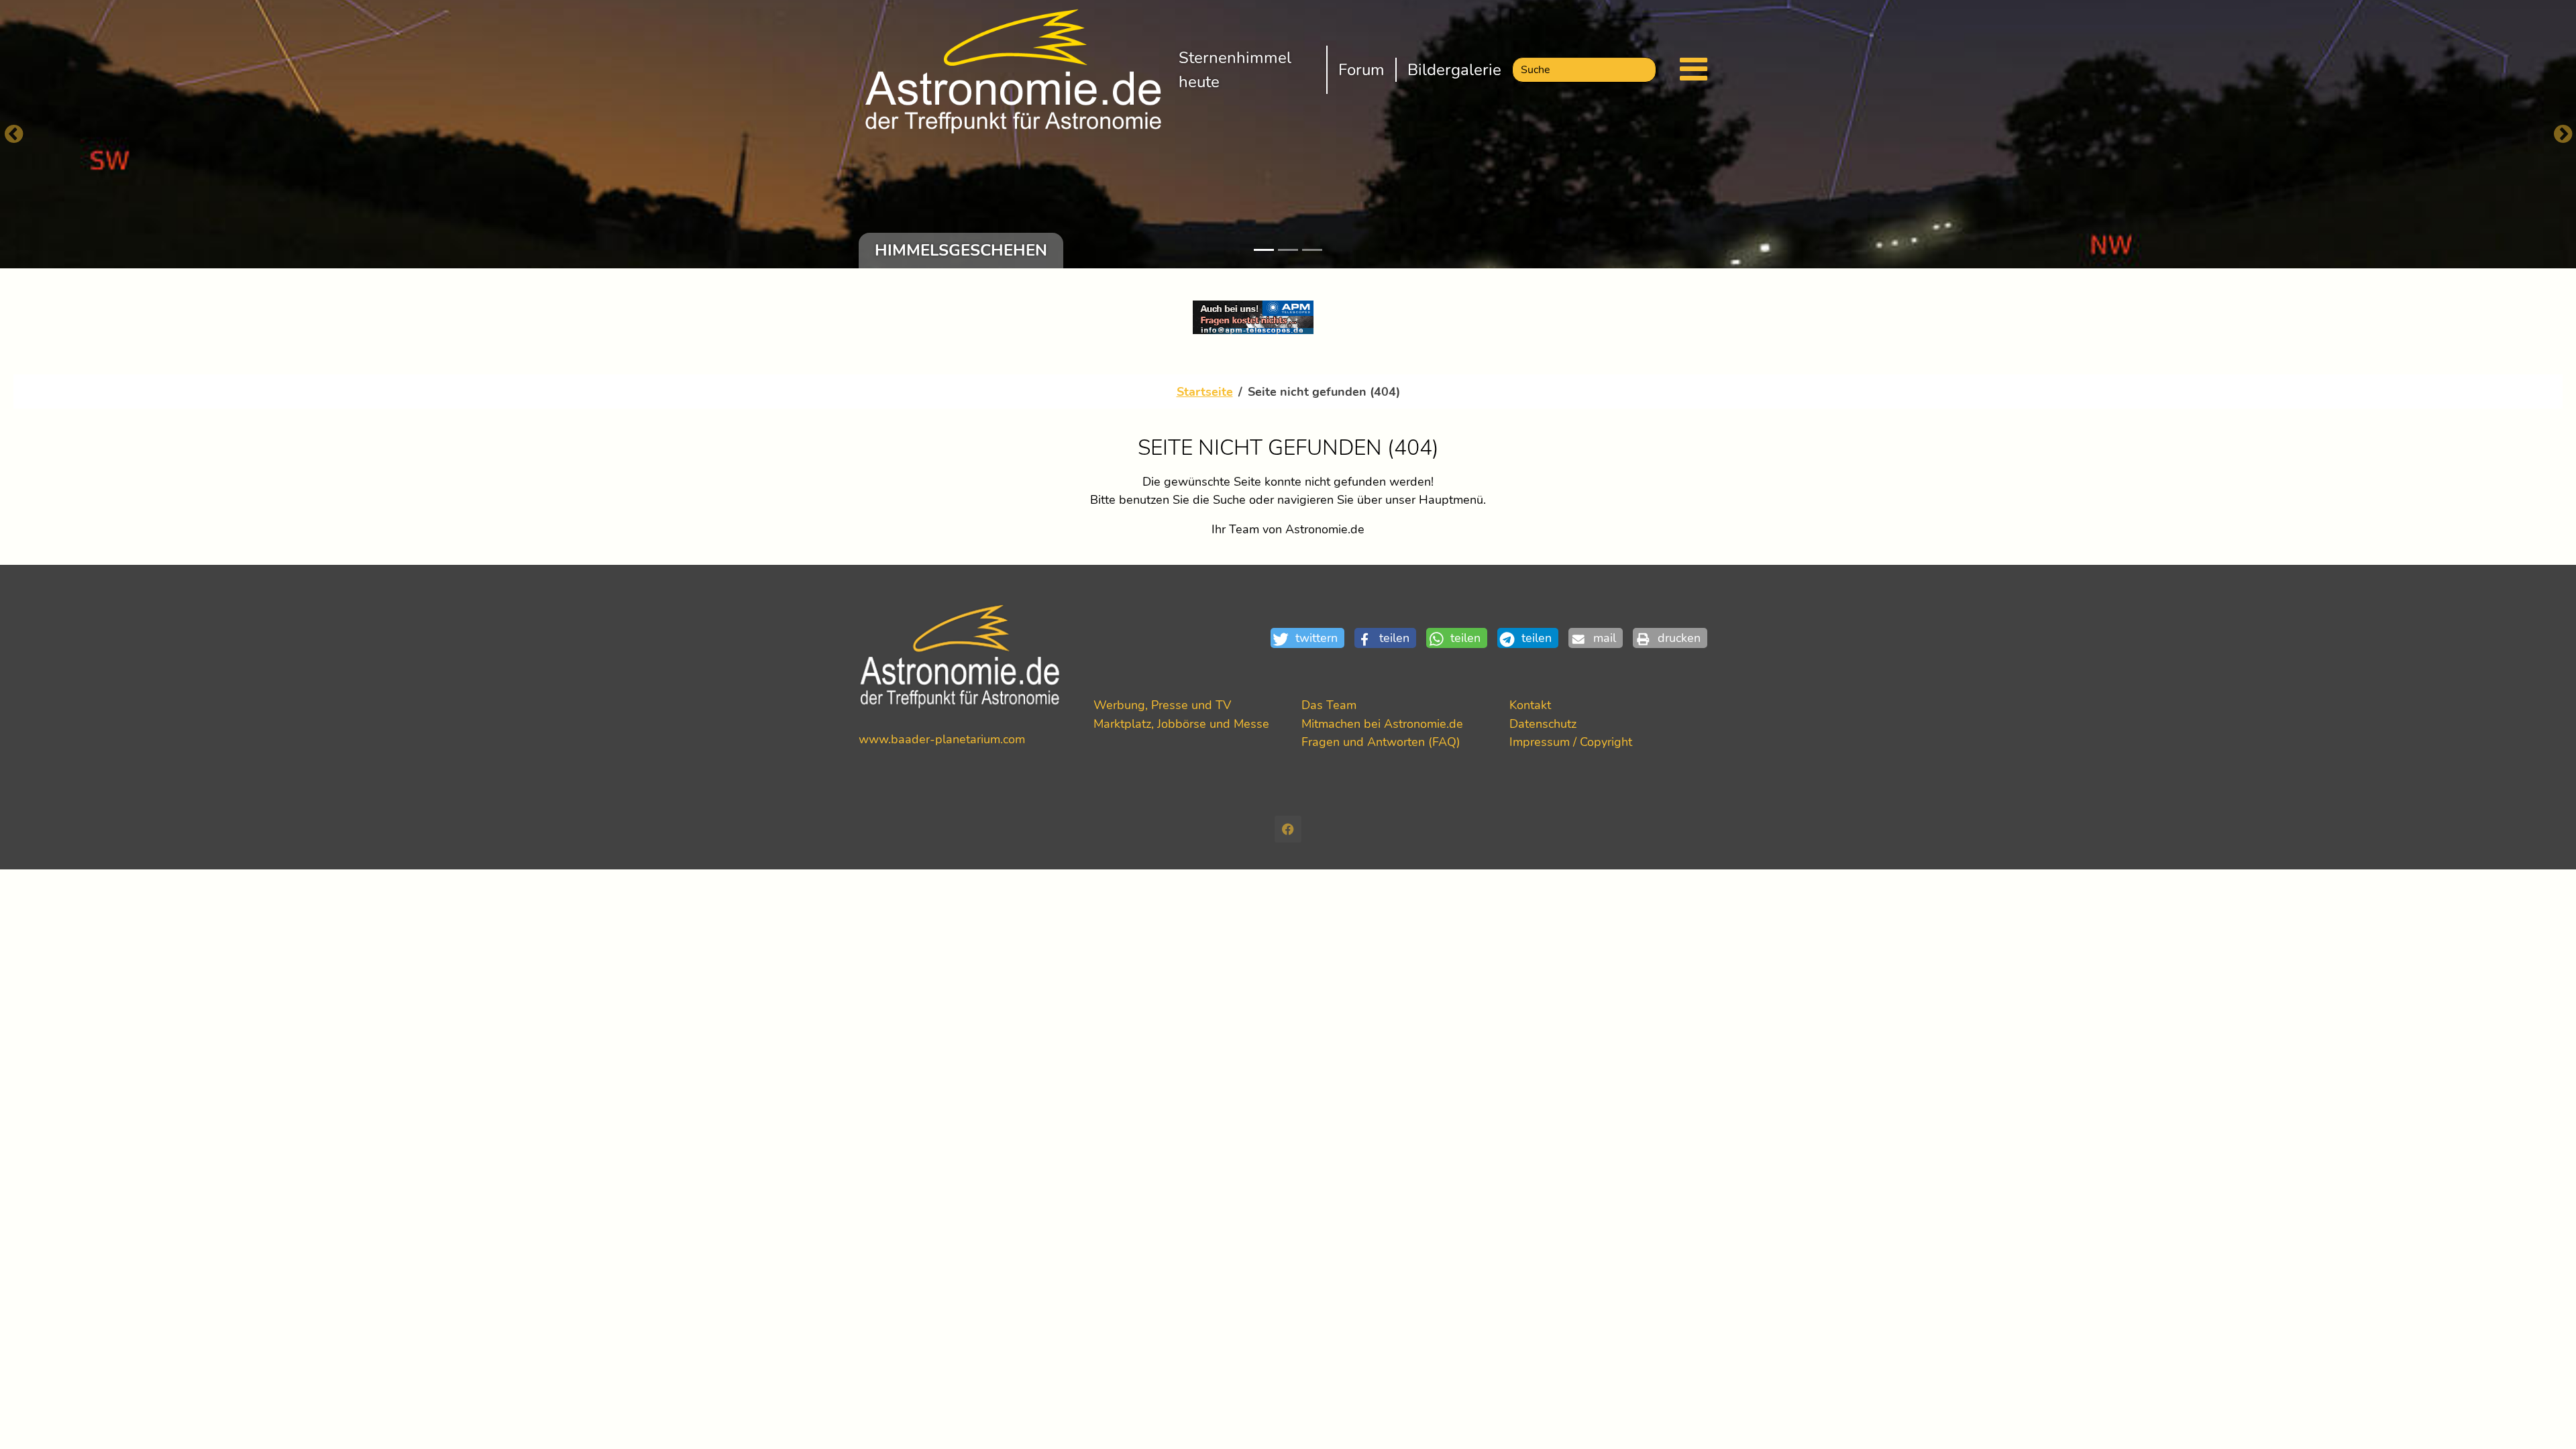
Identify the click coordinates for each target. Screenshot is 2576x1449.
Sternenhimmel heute (1235, 70)
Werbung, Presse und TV (1162, 705)
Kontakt (1530, 705)
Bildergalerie (1454, 70)
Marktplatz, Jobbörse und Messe (1181, 723)
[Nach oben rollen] (2544, 1417)
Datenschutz (1543, 723)
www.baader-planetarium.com (942, 739)
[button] (1312, 638)
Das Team (1329, 705)
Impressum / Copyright (1571, 742)
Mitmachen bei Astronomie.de (1382, 723)
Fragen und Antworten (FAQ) (1381, 742)
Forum (1361, 70)
